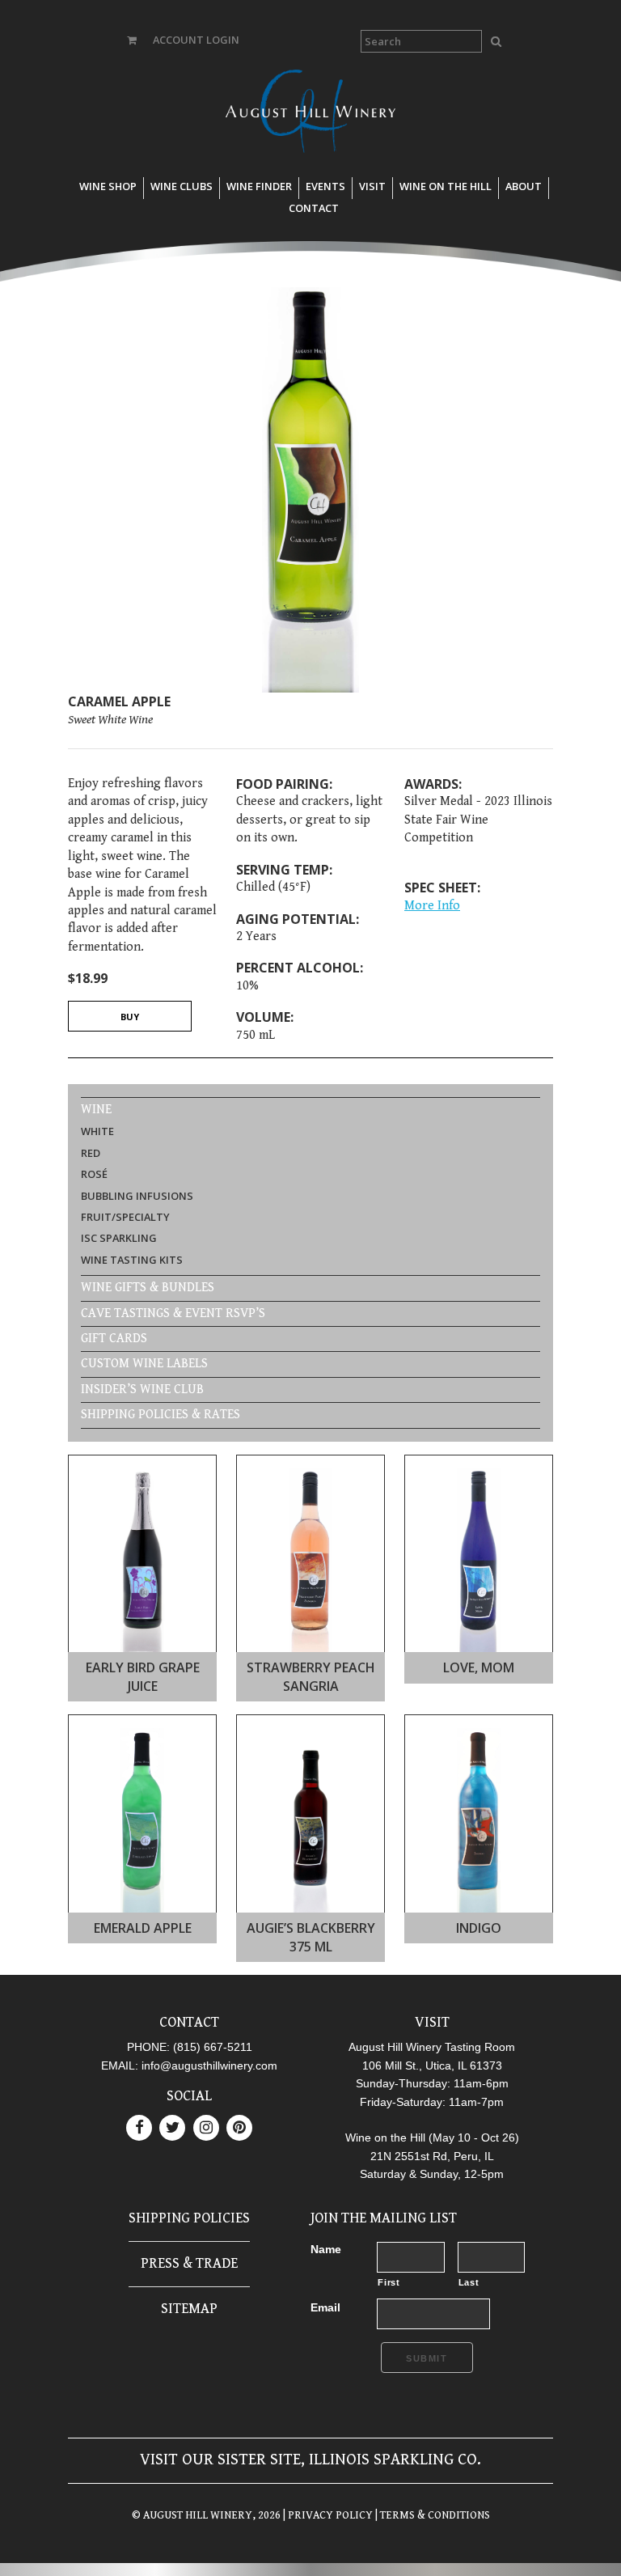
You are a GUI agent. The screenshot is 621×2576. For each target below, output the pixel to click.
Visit (372, 186)
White (97, 1131)
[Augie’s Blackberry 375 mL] (311, 1909)
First (389, 2282)
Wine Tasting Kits (132, 1260)
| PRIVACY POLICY (327, 2515)
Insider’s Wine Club (142, 1390)
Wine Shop (108, 186)
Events (325, 186)
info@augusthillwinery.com (209, 2065)
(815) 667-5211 (213, 2047)
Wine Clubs (182, 186)
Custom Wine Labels (144, 1364)
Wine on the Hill (446, 186)
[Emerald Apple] (143, 1909)
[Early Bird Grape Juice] (143, 1648)
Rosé (94, 1174)
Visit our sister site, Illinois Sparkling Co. (310, 2460)
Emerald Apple (143, 1928)
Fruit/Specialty (125, 1217)
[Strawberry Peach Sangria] (311, 1648)
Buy (130, 1017)
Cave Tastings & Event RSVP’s (173, 1313)
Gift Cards (114, 1339)
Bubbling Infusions (137, 1196)
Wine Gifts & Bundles (148, 1288)
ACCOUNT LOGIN (196, 40)
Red (91, 1153)
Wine (96, 1110)
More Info (432, 906)
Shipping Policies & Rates (161, 1415)
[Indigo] (479, 1909)
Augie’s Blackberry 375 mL (311, 1937)
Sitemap (189, 2309)
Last (469, 2282)
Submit (427, 2358)
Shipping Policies (189, 2218)
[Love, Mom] (479, 1648)
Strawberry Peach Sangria (311, 1676)
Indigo (479, 1928)
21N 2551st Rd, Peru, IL (432, 2156)
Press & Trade (189, 2263)
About (524, 186)
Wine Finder (259, 186)
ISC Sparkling (119, 1238)
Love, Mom (479, 1667)
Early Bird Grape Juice (143, 1676)
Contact (314, 208)
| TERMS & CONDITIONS (431, 2515)
